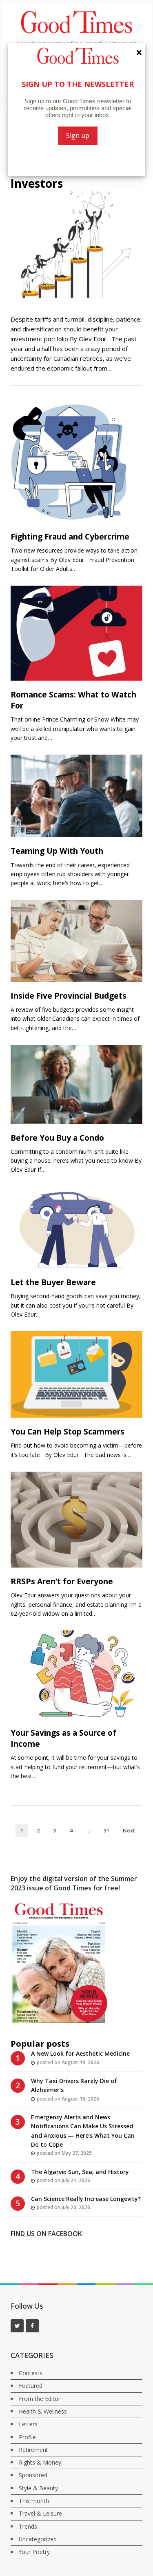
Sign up (78, 135)
